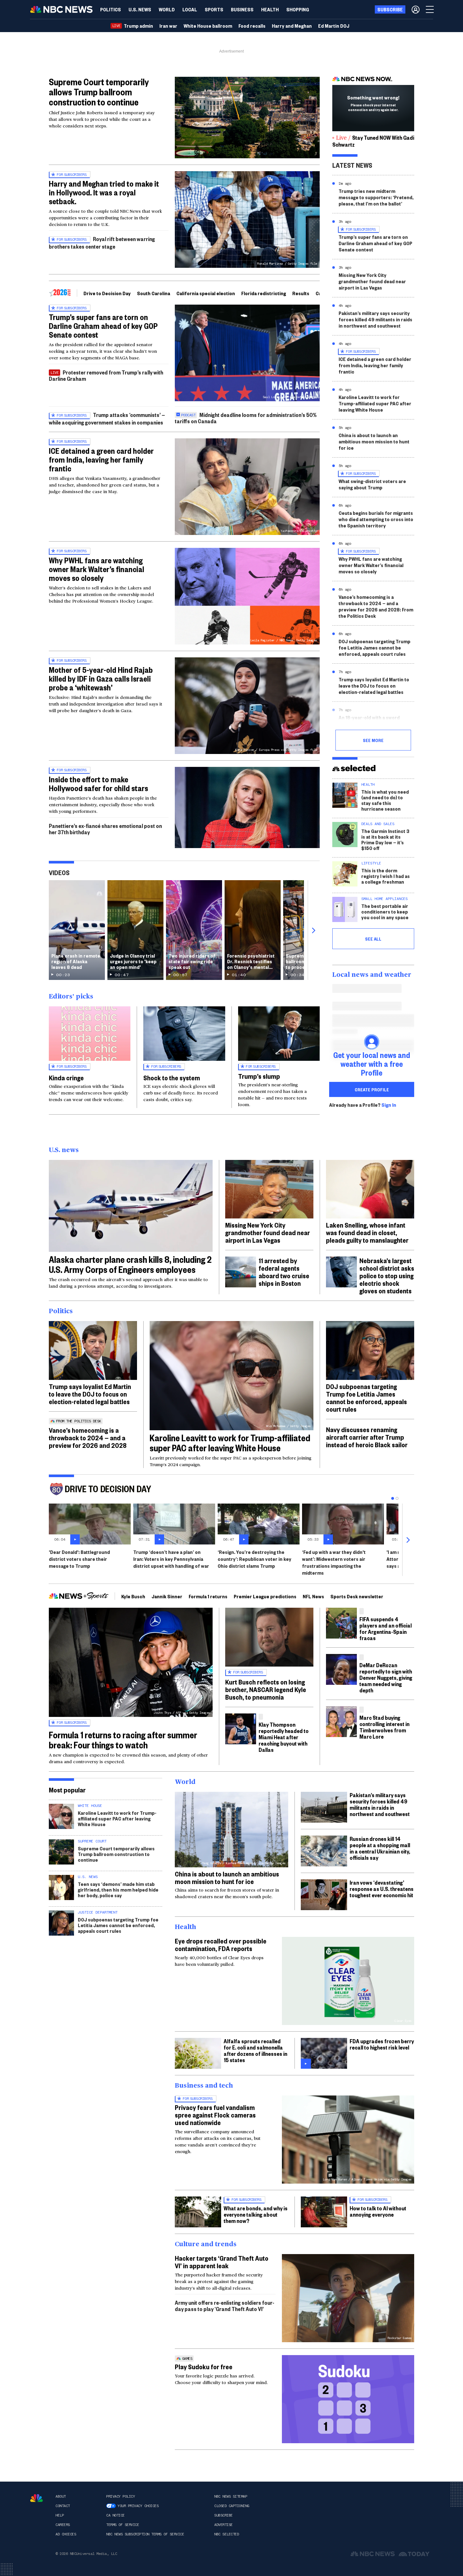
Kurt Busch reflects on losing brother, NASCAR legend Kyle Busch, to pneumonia (266, 1689)
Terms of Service (123, 2525)
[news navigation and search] (430, 9)
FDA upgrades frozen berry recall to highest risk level (382, 2044)
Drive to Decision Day (107, 293)
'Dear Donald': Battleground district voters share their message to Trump (79, 1559)
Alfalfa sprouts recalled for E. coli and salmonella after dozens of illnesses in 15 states (255, 2050)
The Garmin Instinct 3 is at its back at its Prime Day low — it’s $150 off (385, 839)
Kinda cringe (66, 1077)
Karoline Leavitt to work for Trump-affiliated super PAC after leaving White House (375, 403)
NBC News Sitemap (231, 2496)
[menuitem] (111, 9)
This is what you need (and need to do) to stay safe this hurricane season (385, 800)
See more (373, 740)
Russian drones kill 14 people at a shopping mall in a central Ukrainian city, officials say (380, 1848)
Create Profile (372, 1089)
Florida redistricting (264, 293)
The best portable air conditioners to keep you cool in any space (385, 911)
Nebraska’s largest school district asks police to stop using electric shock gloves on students (387, 1275)
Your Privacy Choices (138, 2506)
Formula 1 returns (208, 1596)
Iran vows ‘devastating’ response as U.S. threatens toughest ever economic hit (382, 1889)
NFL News (313, 1596)
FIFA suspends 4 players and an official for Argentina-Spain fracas (386, 1628)
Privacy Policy (120, 2496)
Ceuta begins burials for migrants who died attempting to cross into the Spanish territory (376, 519)
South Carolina (154, 293)
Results (301, 293)
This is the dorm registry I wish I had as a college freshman (386, 876)
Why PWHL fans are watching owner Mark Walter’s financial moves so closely (97, 569)
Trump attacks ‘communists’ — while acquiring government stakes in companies (107, 418)
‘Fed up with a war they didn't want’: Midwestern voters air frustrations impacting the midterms (334, 1562)
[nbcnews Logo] (37, 2498)
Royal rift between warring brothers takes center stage (102, 242)
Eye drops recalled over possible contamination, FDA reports (221, 1944)
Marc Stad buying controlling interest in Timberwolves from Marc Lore (384, 1727)
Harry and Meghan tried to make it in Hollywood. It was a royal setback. (104, 192)
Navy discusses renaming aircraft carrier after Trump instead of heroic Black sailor (367, 1437)
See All (373, 939)
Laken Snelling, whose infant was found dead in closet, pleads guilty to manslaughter (367, 1232)
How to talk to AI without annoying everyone (378, 2211)
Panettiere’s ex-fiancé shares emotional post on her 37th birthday (105, 829)
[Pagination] (393, 1498)
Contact (63, 2506)
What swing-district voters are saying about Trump (372, 484)
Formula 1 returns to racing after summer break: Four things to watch (123, 1740)
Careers (63, 2525)
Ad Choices (66, 2534)
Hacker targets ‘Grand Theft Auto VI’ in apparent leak (222, 2262)
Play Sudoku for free (204, 2366)
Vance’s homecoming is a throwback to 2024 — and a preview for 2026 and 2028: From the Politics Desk (376, 606)
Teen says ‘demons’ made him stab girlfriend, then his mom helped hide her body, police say (118, 1890)
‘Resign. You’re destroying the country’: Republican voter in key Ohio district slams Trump (254, 1559)
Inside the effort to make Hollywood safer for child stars (98, 784)
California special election (206, 293)
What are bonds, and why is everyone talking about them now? (256, 2214)
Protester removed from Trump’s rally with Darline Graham (106, 375)
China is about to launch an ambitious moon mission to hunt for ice (374, 441)
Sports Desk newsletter (357, 1596)
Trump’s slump (259, 1076)
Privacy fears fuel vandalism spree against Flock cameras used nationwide (215, 2115)
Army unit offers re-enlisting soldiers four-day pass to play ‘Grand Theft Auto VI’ (225, 2306)
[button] (190, 9)
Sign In (389, 1105)
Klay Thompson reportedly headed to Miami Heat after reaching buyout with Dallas (284, 1737)
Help (60, 2515)
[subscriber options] (416, 9)
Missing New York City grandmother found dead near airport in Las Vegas (372, 281)
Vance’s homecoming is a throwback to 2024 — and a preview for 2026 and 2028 (88, 1437)
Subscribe (223, 2515)
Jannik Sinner (167, 1596)
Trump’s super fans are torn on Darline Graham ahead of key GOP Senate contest (103, 326)
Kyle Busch (133, 1596)
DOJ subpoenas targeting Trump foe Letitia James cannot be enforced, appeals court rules (374, 647)
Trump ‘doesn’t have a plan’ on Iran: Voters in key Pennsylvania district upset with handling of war (171, 1559)
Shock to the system (172, 1077)
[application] (247, 118)
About (61, 2496)
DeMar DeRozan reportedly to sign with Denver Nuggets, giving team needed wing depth (386, 1677)
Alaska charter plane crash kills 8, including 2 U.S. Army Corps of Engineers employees (130, 1264)
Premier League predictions (265, 1596)
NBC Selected (226, 2534)
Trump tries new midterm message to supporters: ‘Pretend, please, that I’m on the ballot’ (376, 197)
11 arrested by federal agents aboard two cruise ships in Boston (284, 1272)
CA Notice (115, 2515)
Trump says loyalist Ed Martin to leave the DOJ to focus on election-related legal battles (374, 686)
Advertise (223, 2525)
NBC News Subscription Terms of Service (145, 2534)
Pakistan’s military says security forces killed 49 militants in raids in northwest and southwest (375, 319)
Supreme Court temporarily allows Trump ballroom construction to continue (99, 92)
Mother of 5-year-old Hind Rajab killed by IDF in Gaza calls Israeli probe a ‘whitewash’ (101, 678)
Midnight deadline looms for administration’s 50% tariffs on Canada (246, 418)
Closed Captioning (232, 2506)
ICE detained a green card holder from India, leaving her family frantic (101, 459)
